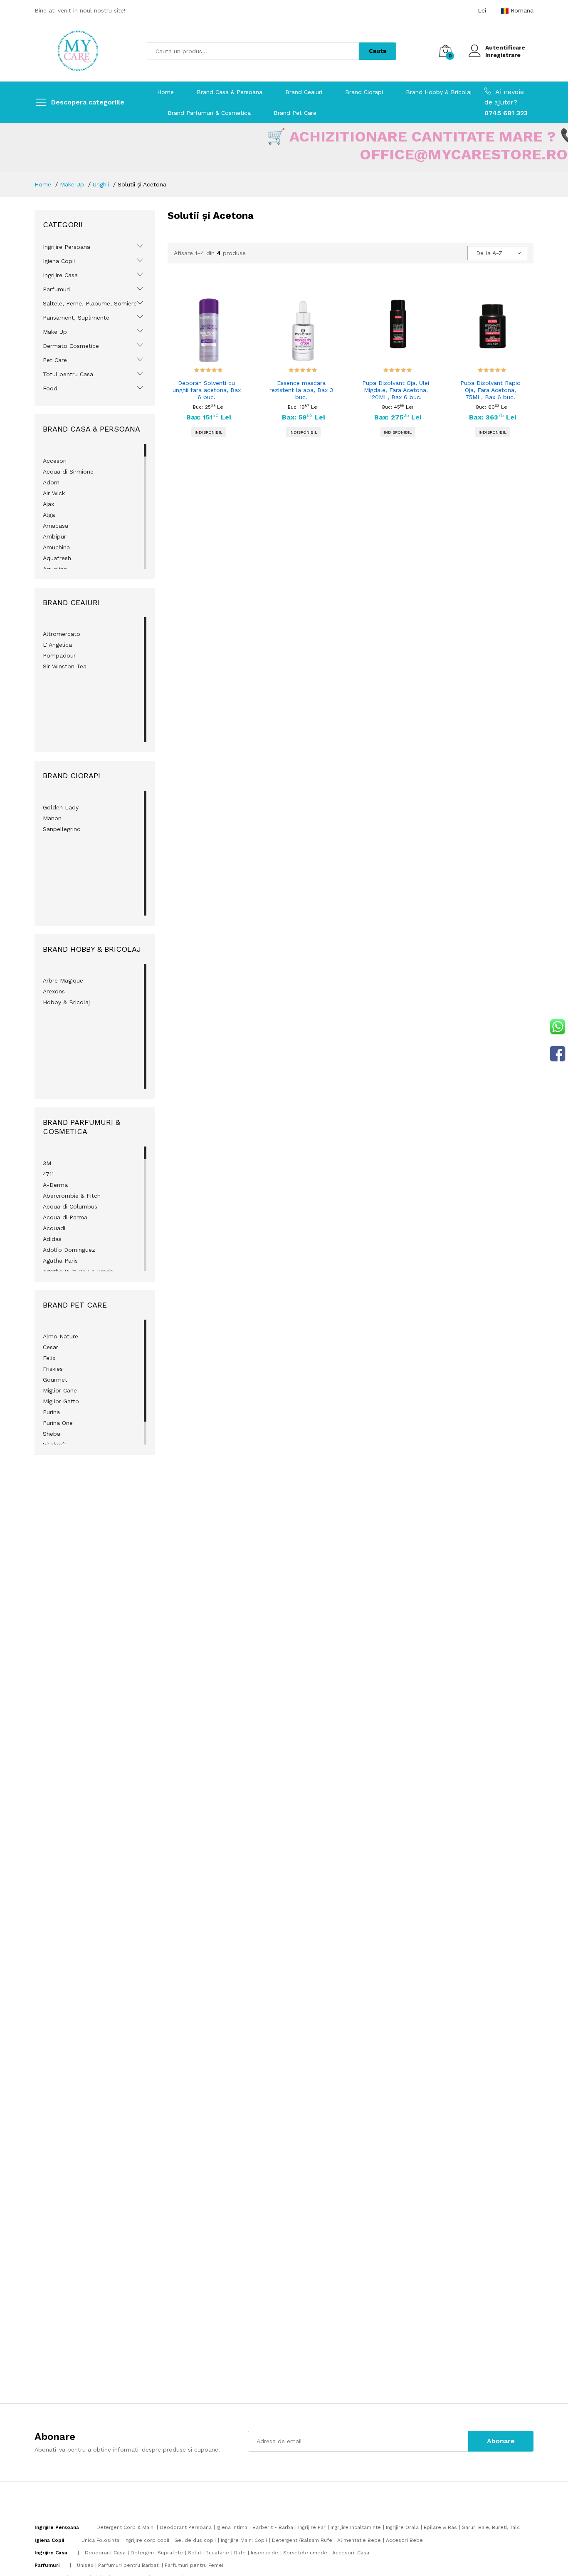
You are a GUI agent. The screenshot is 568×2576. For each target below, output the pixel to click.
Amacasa (56, 526)
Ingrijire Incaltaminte (356, 2527)
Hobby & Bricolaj (66, 1002)
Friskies (53, 1369)
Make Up (72, 184)
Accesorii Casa (351, 2553)
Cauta (378, 51)
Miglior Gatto (61, 1401)
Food (50, 388)
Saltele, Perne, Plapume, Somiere (90, 303)
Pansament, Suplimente (76, 318)
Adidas (52, 1239)
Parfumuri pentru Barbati (129, 2565)
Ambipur (54, 536)
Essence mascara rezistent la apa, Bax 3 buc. (301, 390)
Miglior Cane (60, 1390)
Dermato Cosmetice (71, 346)
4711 (48, 1174)
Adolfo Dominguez (69, 1250)
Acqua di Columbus (70, 1206)
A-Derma (55, 1185)
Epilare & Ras (440, 2527)
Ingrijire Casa (60, 275)
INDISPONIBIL (209, 432)
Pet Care (55, 360)
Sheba (52, 1434)
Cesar (51, 1347)
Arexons (54, 991)
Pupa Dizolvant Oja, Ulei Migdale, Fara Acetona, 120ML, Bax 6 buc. (396, 390)
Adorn (51, 482)
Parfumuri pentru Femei (194, 2565)
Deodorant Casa (105, 2553)
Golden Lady (61, 807)
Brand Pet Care (295, 113)
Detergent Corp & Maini (126, 2527)
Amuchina (56, 547)
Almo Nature (61, 1336)
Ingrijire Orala (402, 2527)
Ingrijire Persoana (67, 247)
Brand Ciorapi (364, 92)
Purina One (58, 1423)
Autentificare (505, 47)
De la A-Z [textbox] (489, 253)
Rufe (240, 2553)
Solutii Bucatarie (209, 2553)
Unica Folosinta (100, 2540)
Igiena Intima (232, 2527)
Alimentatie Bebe (359, 2540)
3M (47, 1163)
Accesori (55, 461)
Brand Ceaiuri (304, 92)
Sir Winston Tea (65, 666)
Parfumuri (56, 289)
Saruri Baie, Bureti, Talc (491, 2527)
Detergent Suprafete (157, 2553)
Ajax (48, 504)
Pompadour (59, 655)
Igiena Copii (59, 261)
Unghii (101, 184)
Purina (51, 1412)
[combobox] (497, 253)
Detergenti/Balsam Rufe (302, 2540)
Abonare (501, 2441)
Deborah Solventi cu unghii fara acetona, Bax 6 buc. (207, 390)
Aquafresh (57, 558)
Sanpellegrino (62, 829)
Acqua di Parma (65, 1217)
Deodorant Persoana (186, 2527)
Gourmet (55, 1380)
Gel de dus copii (195, 2540)
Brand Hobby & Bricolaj (439, 92)
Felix (49, 1358)
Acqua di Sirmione (68, 472)
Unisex (85, 2565)
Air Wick (54, 493)
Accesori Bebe (404, 2540)
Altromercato (62, 634)
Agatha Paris (60, 1261)
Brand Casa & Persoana (230, 92)
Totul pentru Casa (68, 374)
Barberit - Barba (273, 2527)
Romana (522, 10)
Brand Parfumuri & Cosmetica (209, 113)
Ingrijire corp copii (147, 2540)
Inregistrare (503, 55)
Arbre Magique (63, 980)
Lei (482, 10)
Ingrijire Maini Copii (244, 2540)
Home (165, 92)
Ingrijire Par (312, 2527)
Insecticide (264, 2553)
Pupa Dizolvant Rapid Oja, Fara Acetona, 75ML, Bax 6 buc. (490, 390)
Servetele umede (305, 2553)
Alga (49, 515)
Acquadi (54, 1228)
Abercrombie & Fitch (72, 1196)
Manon (52, 818)
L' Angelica (57, 645)
